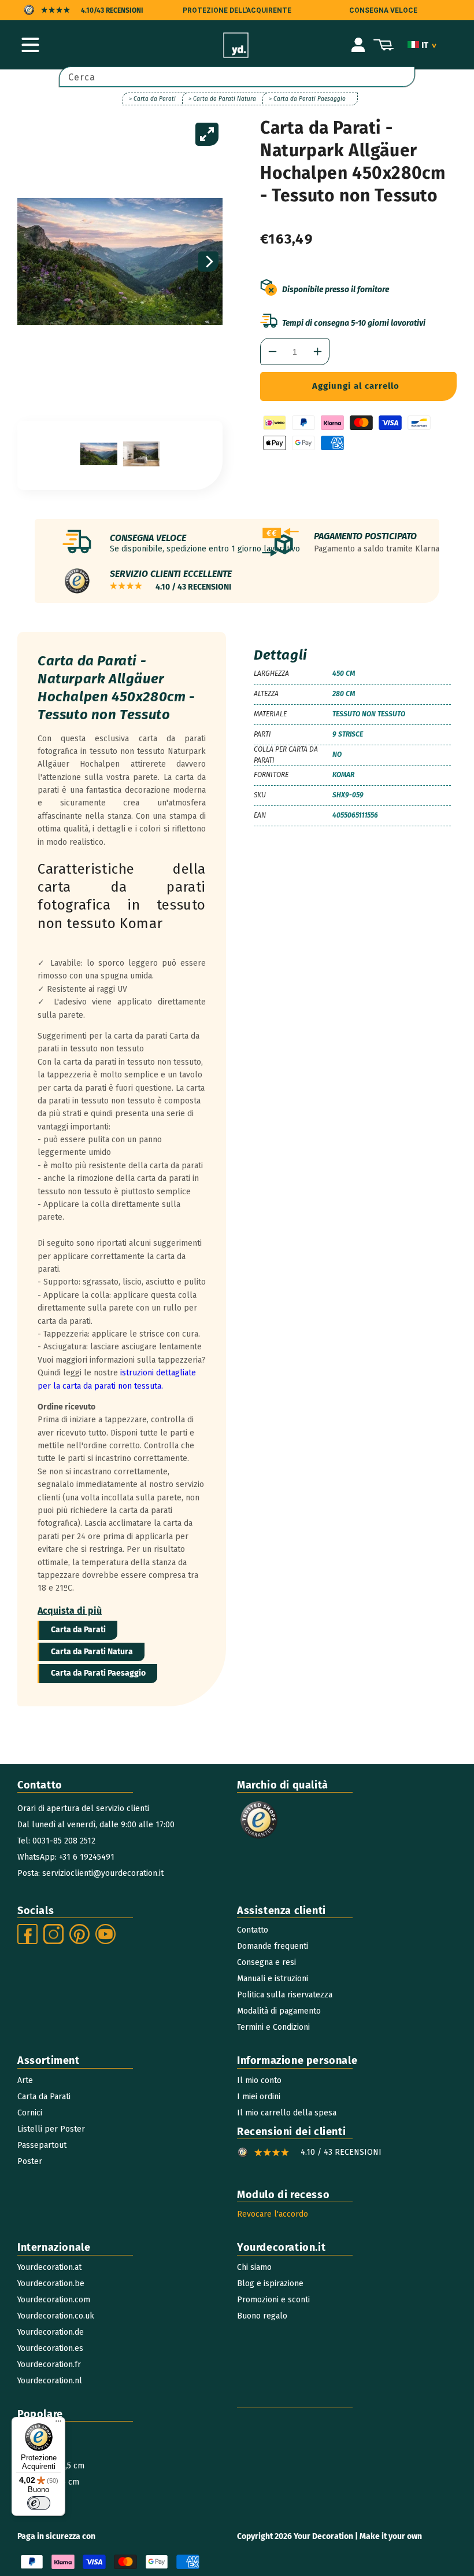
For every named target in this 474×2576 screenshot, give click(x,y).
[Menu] (58, 2424)
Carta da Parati (78, 1630)
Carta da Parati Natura (92, 1652)
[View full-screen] (207, 134)
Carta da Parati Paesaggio (98, 1673)
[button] (30, 45)
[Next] (208, 262)
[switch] (39, 2503)
